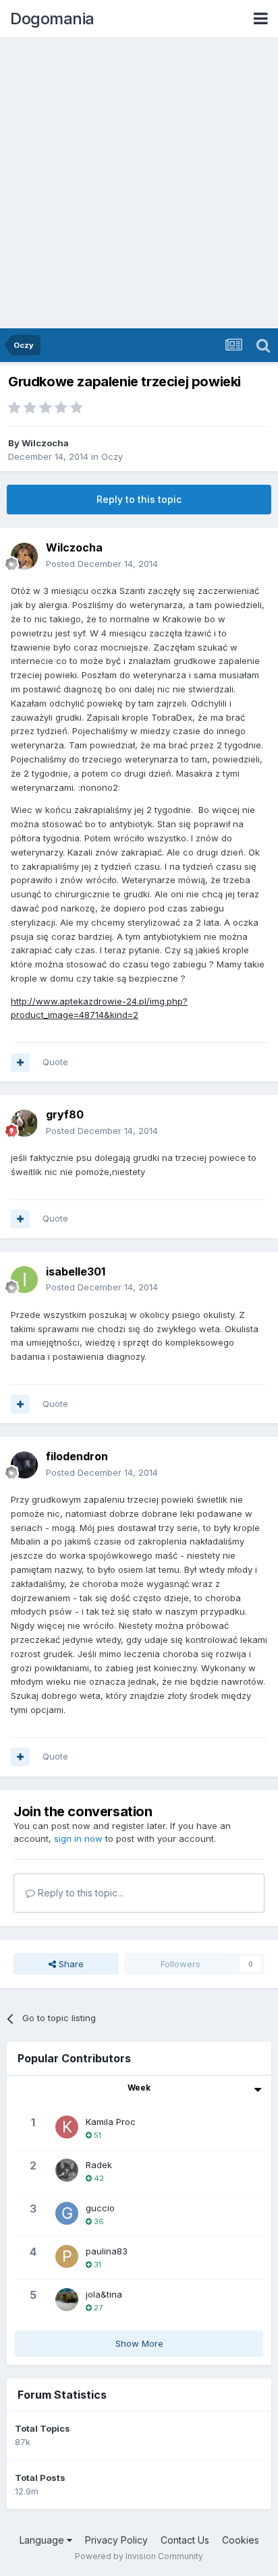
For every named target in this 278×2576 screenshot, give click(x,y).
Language (43, 2540)
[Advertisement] (139, 183)
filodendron (77, 1456)
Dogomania (52, 19)
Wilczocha (45, 443)
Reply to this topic (139, 499)
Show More (139, 2343)
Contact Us (185, 2540)
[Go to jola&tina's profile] (67, 2300)
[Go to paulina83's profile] (67, 2256)
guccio (100, 2208)
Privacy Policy (116, 2540)
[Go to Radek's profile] (67, 2170)
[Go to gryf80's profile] (24, 1123)
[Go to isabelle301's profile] (24, 1280)
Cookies (241, 2540)
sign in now (78, 1838)
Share (70, 1964)
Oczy (112, 456)
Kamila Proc (111, 2122)
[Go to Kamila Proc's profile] (67, 2127)
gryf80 (65, 1114)
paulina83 (107, 2251)
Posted (102, 564)
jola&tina (104, 2294)
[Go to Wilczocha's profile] (24, 556)
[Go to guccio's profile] (67, 2213)
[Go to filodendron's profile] (24, 1465)
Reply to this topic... (79, 1893)
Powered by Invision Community (139, 2556)
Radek (99, 2165)
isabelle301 (76, 1271)
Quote (55, 1062)
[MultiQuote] (20, 1062)
